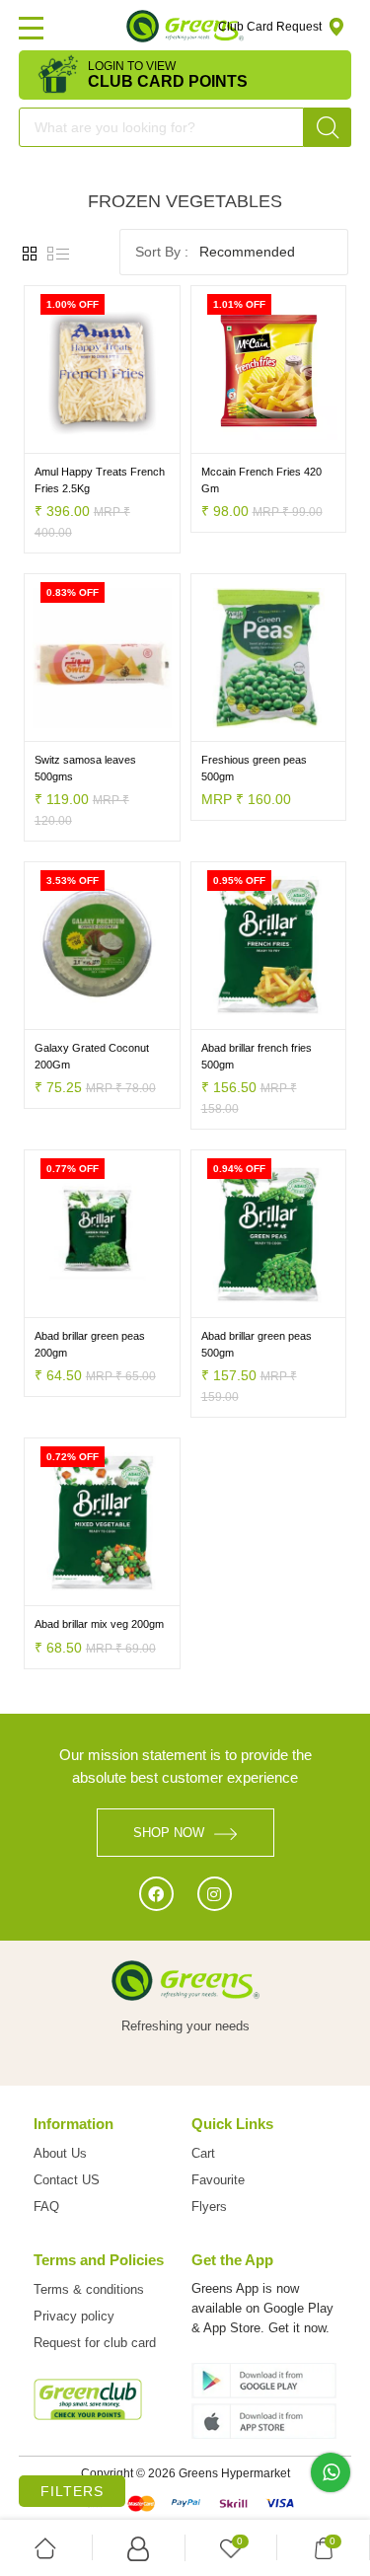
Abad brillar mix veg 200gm (99, 1624)
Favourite (218, 2180)
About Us (60, 2153)
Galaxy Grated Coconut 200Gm (92, 1056)
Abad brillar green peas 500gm (257, 1344)
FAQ (46, 2207)
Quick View (140, 439)
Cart (203, 2153)
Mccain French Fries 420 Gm (261, 480)
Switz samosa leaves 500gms (85, 768)
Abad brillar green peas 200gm (90, 1344)
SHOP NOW (169, 1833)
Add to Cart (63, 439)
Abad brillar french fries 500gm (257, 1056)
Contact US (67, 2180)
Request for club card (95, 2343)
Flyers (209, 2207)
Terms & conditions (89, 2289)
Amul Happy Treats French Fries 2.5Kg (100, 480)
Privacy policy (74, 2316)
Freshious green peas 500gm (254, 768)
